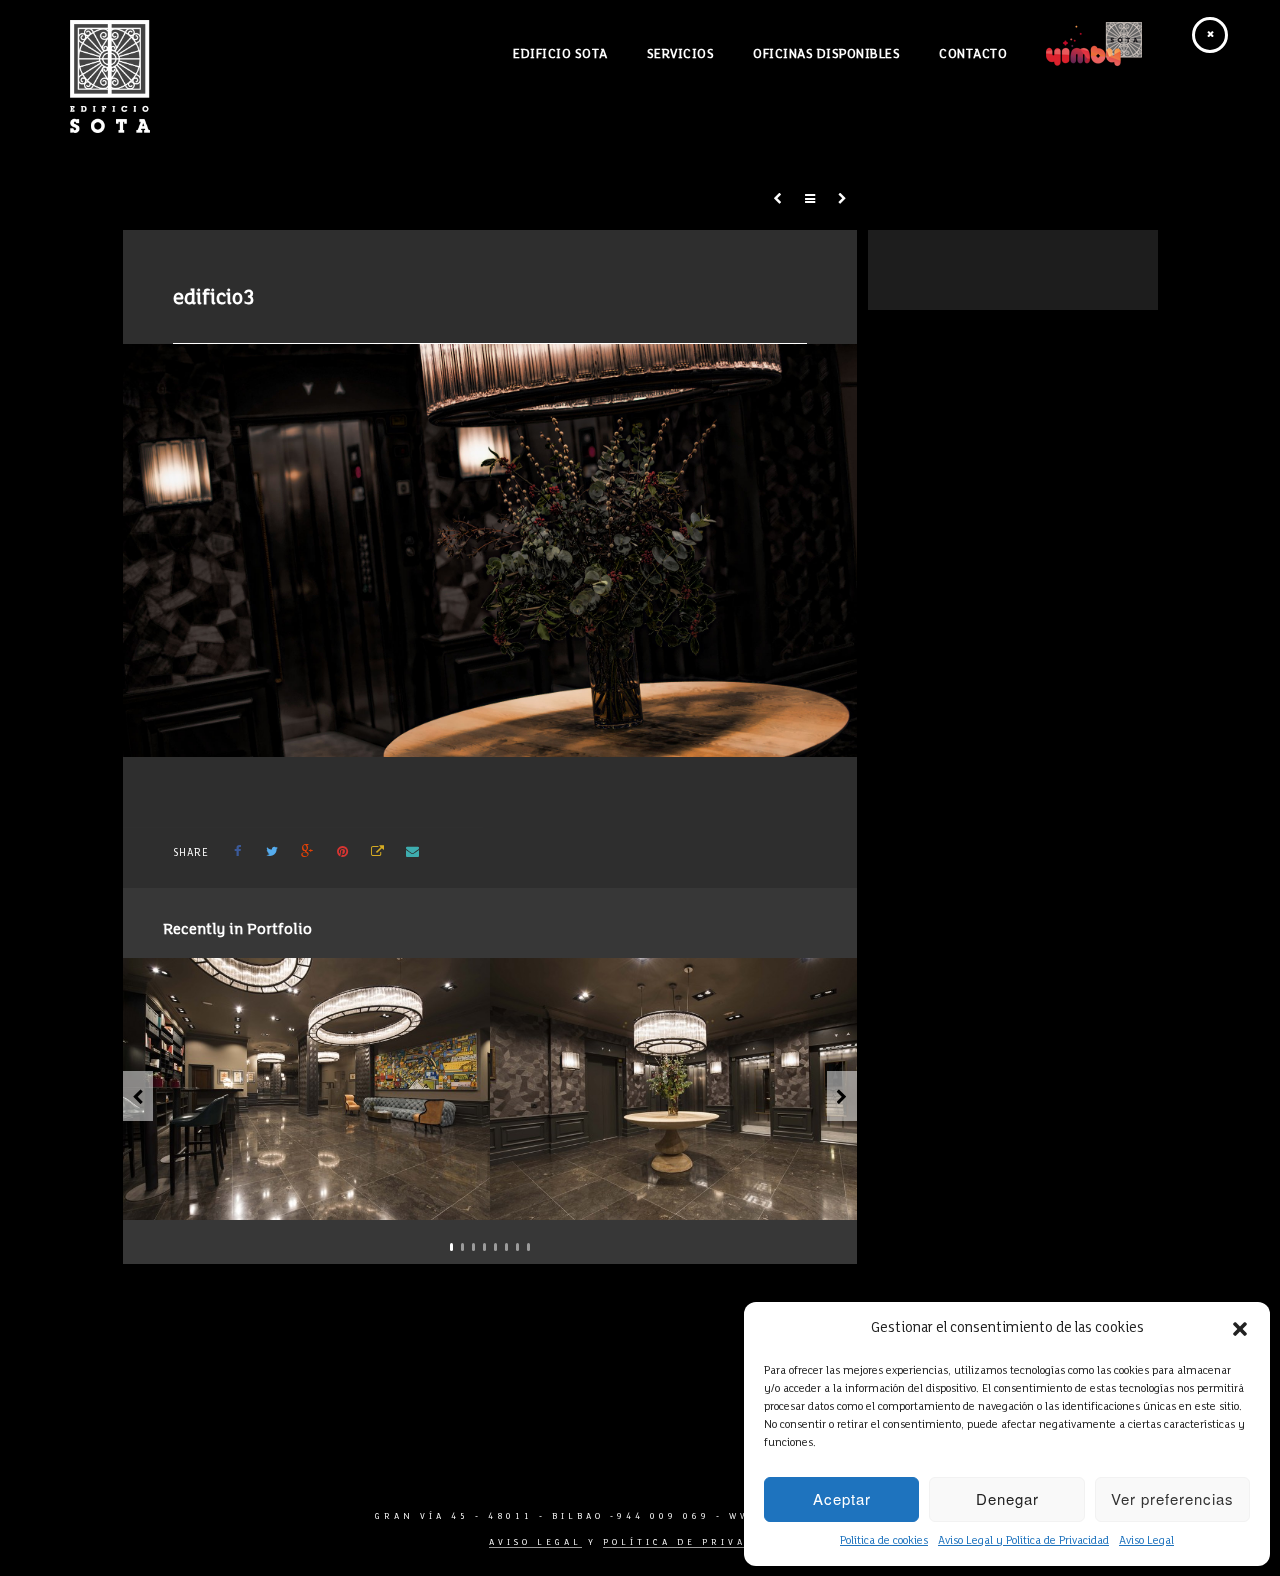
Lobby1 (316, 1197)
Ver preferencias (1172, 1498)
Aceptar (842, 1498)
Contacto (973, 55)
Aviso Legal (1146, 1541)
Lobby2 (683, 1197)
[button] (1240, 1329)
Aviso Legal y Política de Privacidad (1023, 1541)
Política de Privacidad (697, 1542)
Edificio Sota (560, 55)
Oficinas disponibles (826, 55)
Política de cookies (884, 1541)
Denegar (1007, 1498)
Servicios (681, 55)
